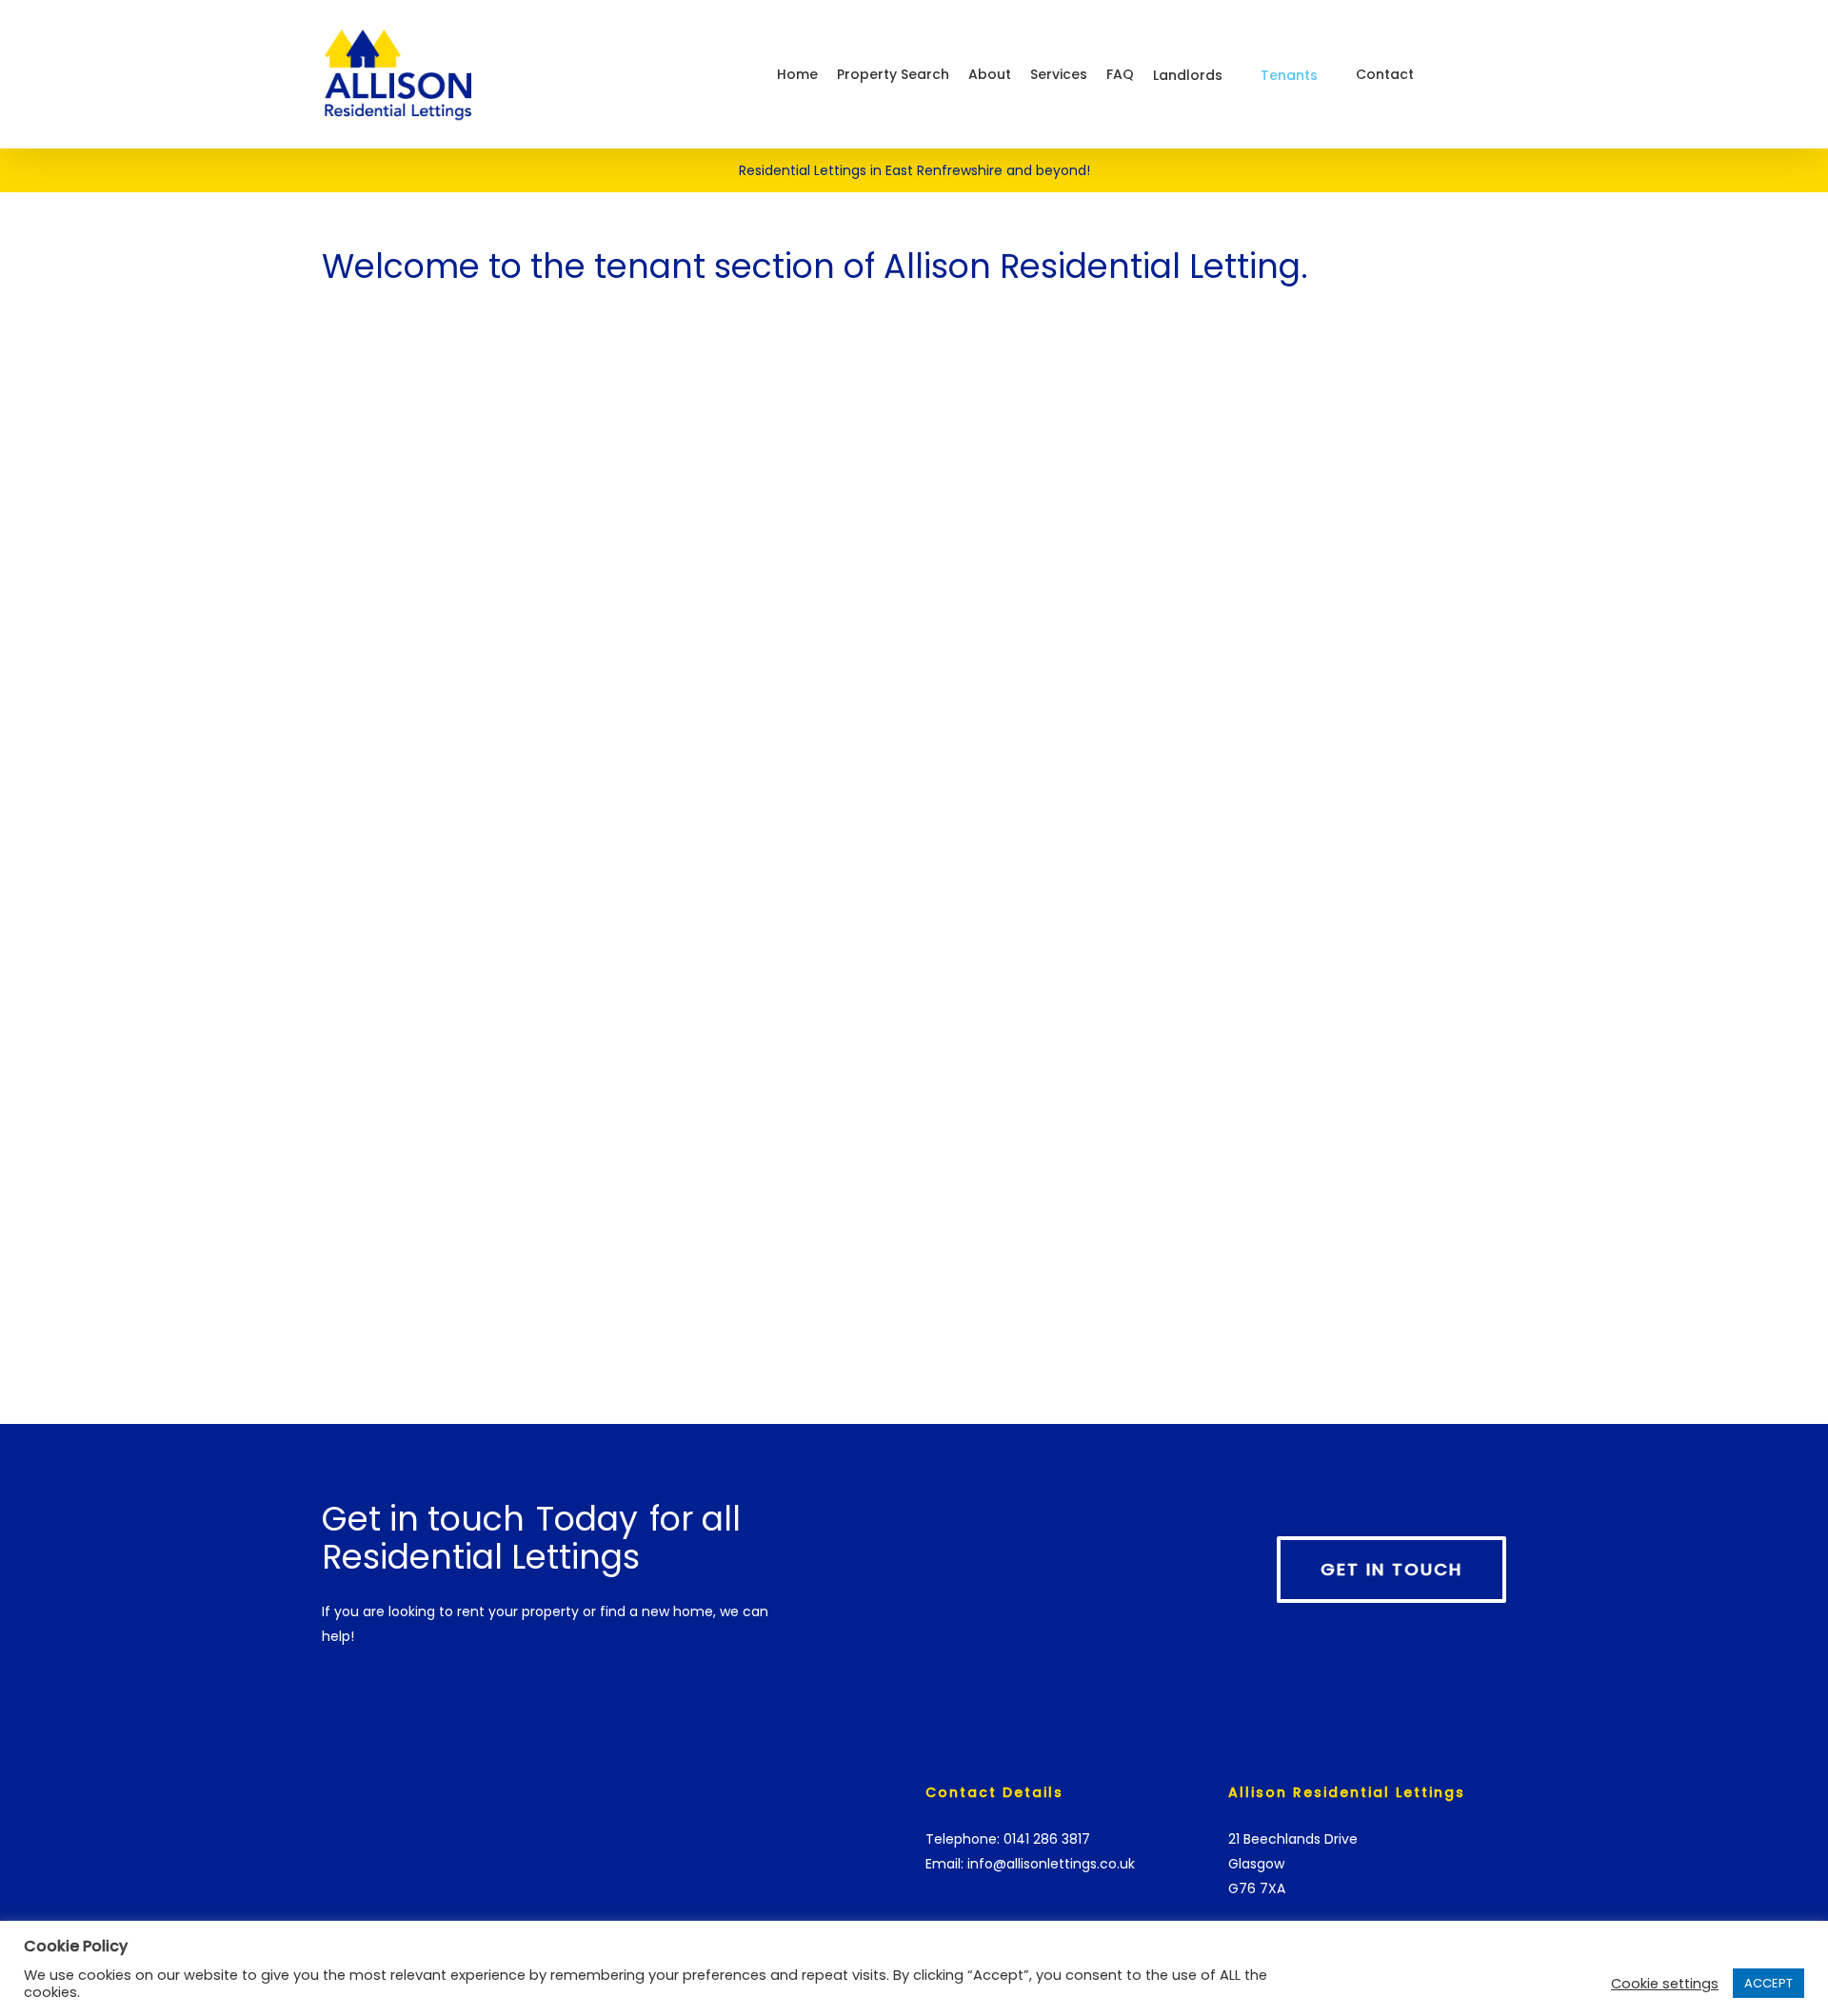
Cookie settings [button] (1665, 1984)
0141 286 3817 (1047, 1839)
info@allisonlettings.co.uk (1051, 1864)
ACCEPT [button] (1768, 1983)
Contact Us (323, 664)
